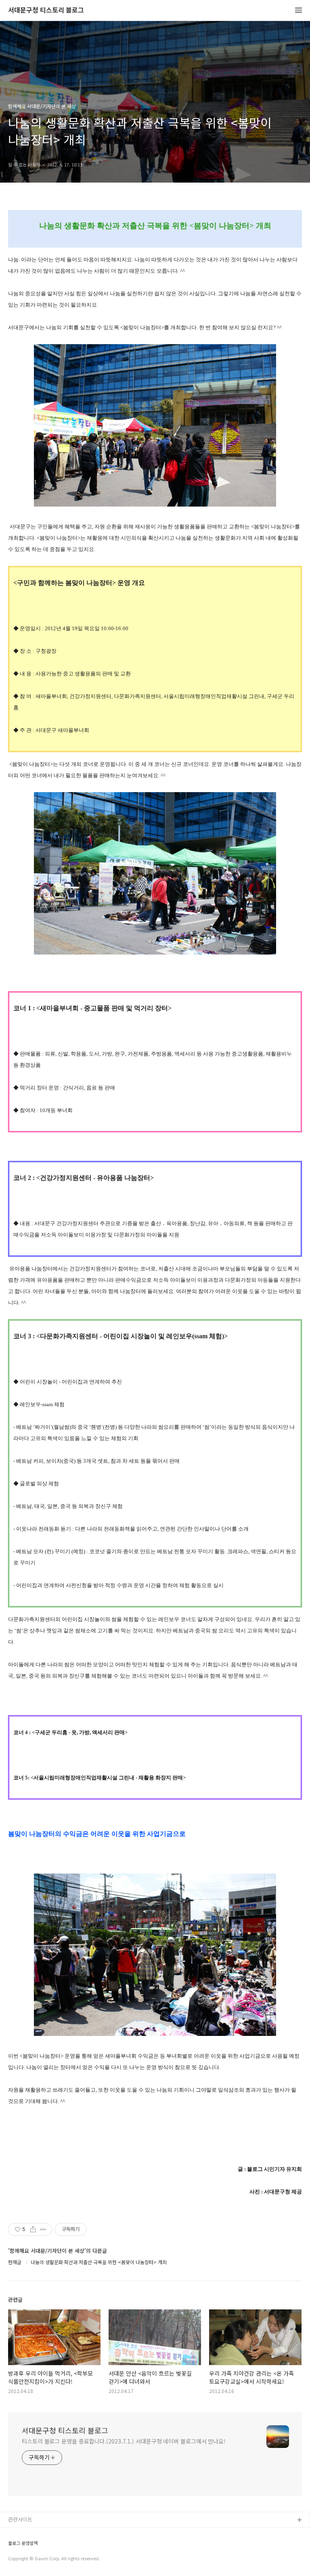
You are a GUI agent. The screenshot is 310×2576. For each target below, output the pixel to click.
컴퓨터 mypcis (25, 2559)
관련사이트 (20, 2519)
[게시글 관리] (43, 2229)
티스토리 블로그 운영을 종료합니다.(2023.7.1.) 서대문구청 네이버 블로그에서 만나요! (124, 2441)
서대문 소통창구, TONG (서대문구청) (49, 2533)
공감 (13, 2546)
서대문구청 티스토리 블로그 (46, 10)
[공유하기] (33, 2229)
